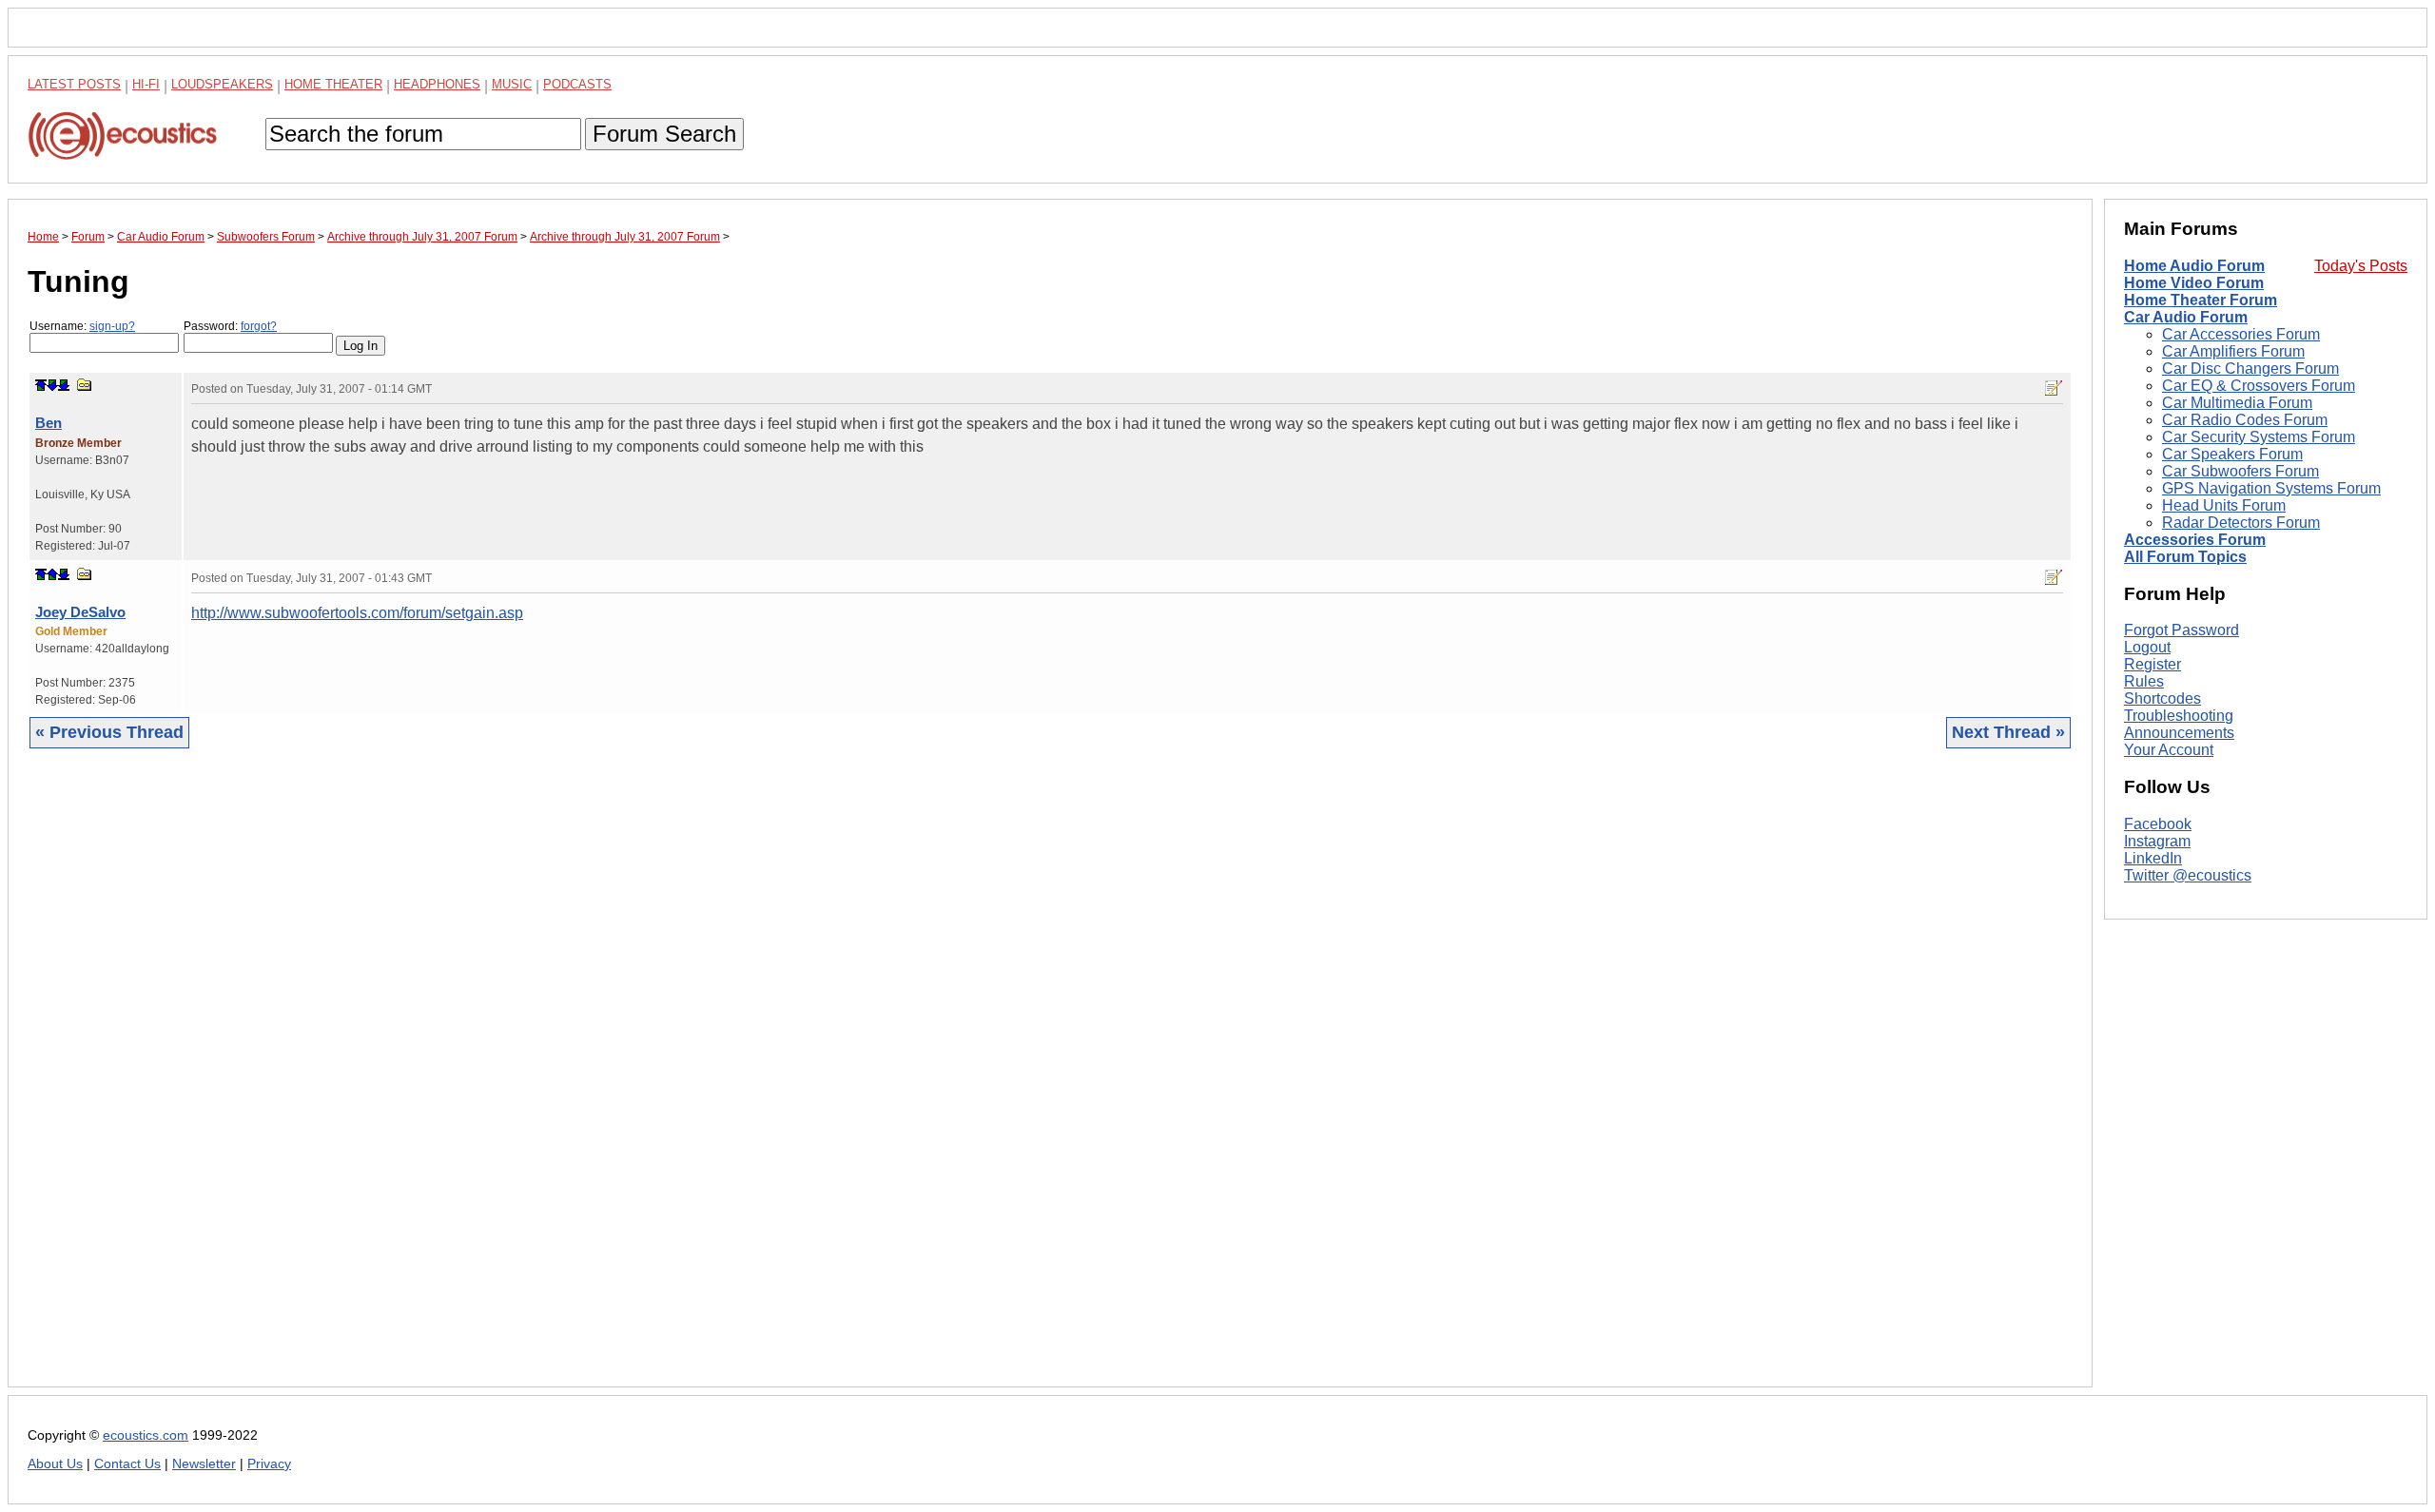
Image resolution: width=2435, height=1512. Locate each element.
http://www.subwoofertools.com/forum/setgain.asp (357, 613)
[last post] (64, 385)
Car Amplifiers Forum (2233, 351)
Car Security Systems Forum (2259, 437)
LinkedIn (2153, 858)
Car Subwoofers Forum (2240, 471)
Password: (230, 326)
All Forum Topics (2185, 557)
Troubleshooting (2179, 716)
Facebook (2158, 824)
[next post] (52, 385)
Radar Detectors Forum (2241, 523)
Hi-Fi (146, 84)
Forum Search (664, 134)
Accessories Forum (2195, 540)
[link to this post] (85, 385)
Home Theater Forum (2201, 300)
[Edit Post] (2054, 388)
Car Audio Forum (2186, 317)
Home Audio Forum (2194, 266)
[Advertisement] (598, 1082)
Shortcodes (2162, 698)
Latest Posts (74, 84)
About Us (55, 1464)
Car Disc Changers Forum (2250, 368)
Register (2153, 664)
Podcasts (577, 84)
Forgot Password (2182, 630)
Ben (49, 423)
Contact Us (127, 1464)
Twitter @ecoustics (2188, 875)
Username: (82, 326)
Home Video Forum (2194, 283)
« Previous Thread (109, 732)
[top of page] (41, 385)
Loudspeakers (222, 84)
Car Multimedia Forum (2237, 403)
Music (512, 84)
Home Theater (333, 84)
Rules (2144, 681)
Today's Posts (2361, 266)
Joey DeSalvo (80, 612)
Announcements (2179, 733)
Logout (2147, 647)
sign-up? (112, 326)
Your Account (2169, 750)
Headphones (437, 84)
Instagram (2157, 841)
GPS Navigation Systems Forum (2271, 488)
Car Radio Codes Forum (2245, 420)
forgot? (259, 326)
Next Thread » (2008, 732)
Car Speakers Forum (2232, 454)
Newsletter (204, 1464)
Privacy (269, 1464)
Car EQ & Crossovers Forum (2259, 386)
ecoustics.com (146, 1435)
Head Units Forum (2224, 505)
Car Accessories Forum (2241, 334)
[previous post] (52, 574)
